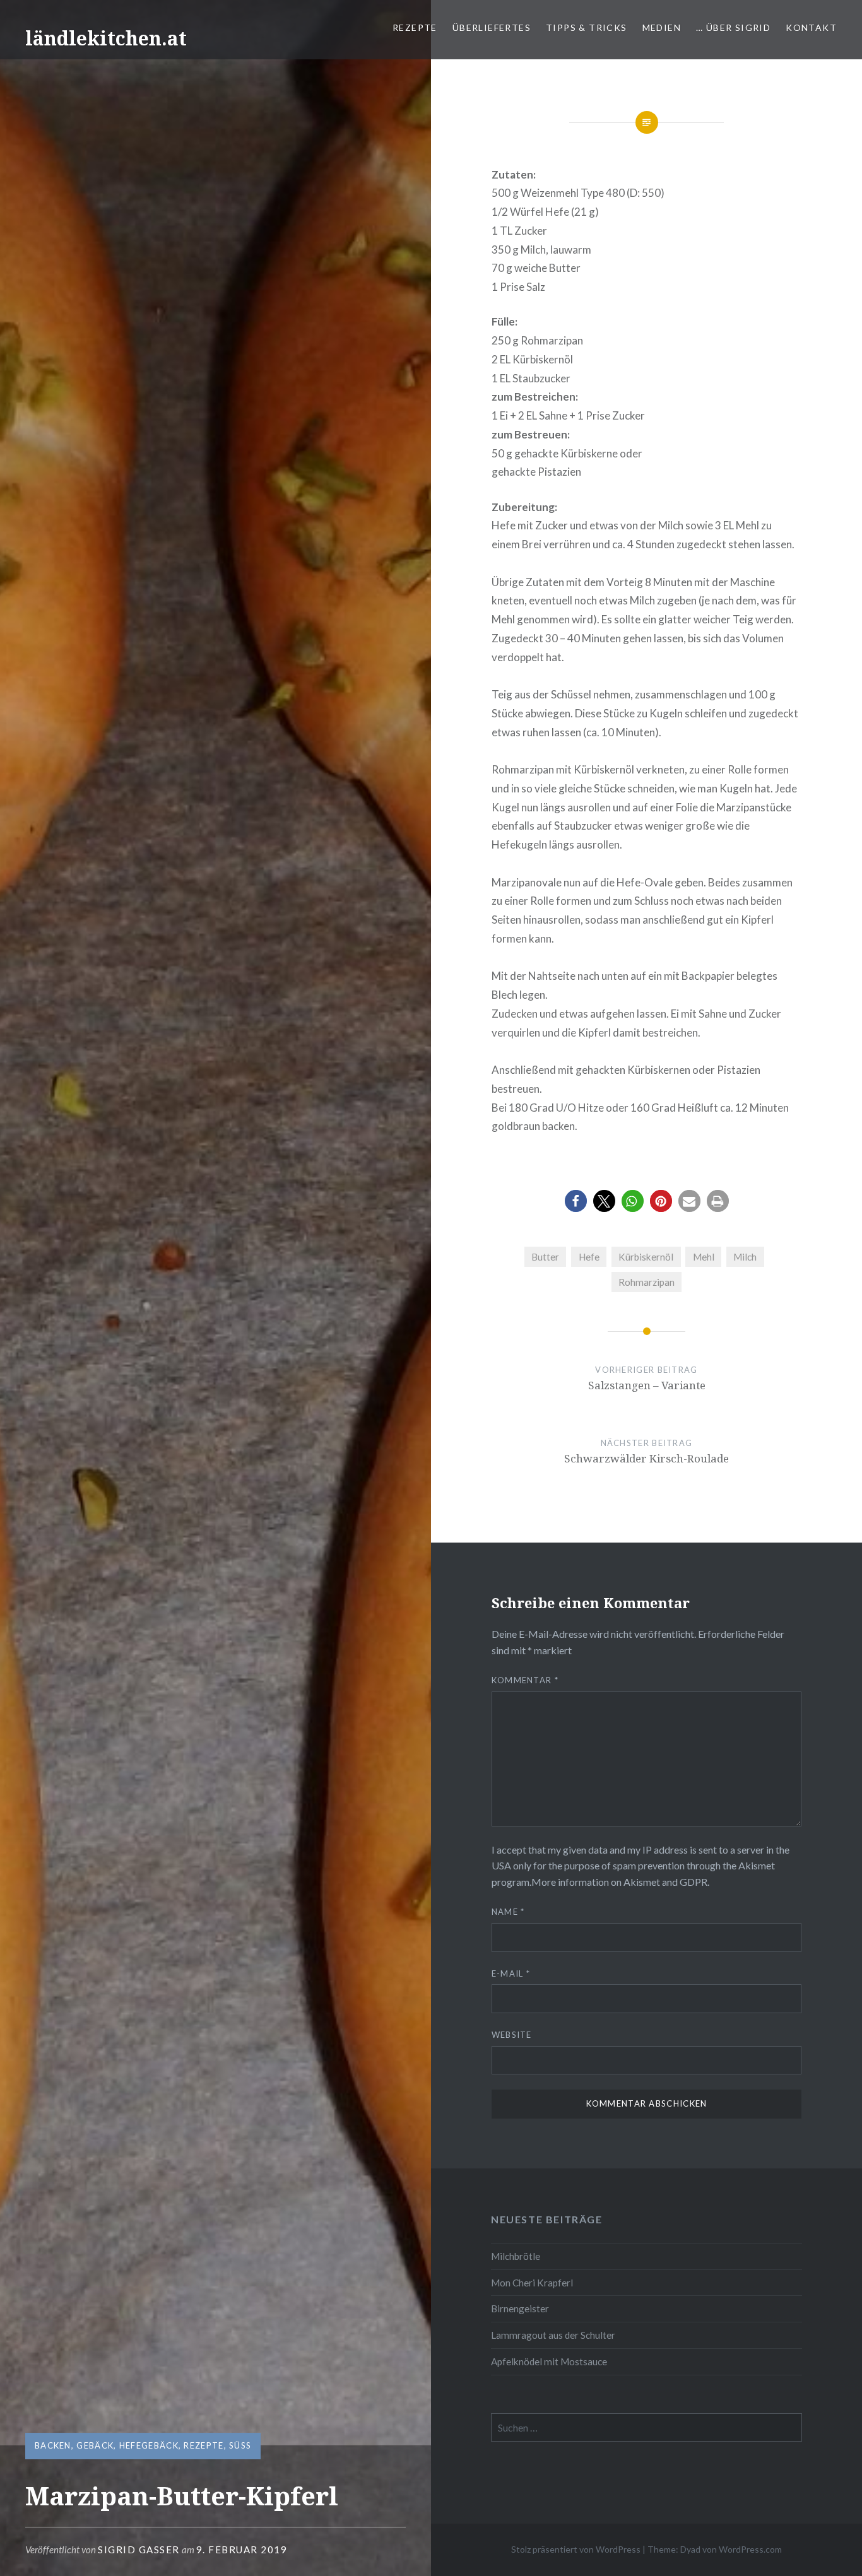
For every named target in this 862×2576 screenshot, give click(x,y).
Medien (662, 27)
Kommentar (525, 1680)
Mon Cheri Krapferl (532, 2283)
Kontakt (811, 27)
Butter (545, 1257)
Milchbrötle (516, 2256)
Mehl (704, 1257)
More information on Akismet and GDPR (619, 1882)
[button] (576, 1201)
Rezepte (415, 27)
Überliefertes (492, 27)
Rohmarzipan (646, 1282)
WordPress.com (750, 2549)
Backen (53, 2445)
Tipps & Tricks (587, 27)
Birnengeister (520, 2308)
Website (512, 2035)
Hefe (589, 1257)
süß (240, 2445)
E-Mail (511, 1973)
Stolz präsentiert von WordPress (576, 2549)
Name (508, 1912)
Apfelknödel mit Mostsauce (549, 2361)
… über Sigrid (733, 27)
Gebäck (95, 2445)
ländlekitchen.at (106, 38)
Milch (745, 1257)
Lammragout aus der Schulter (553, 2335)
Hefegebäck (149, 2445)
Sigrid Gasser (139, 2550)
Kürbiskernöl (646, 1257)
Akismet (757, 1865)
